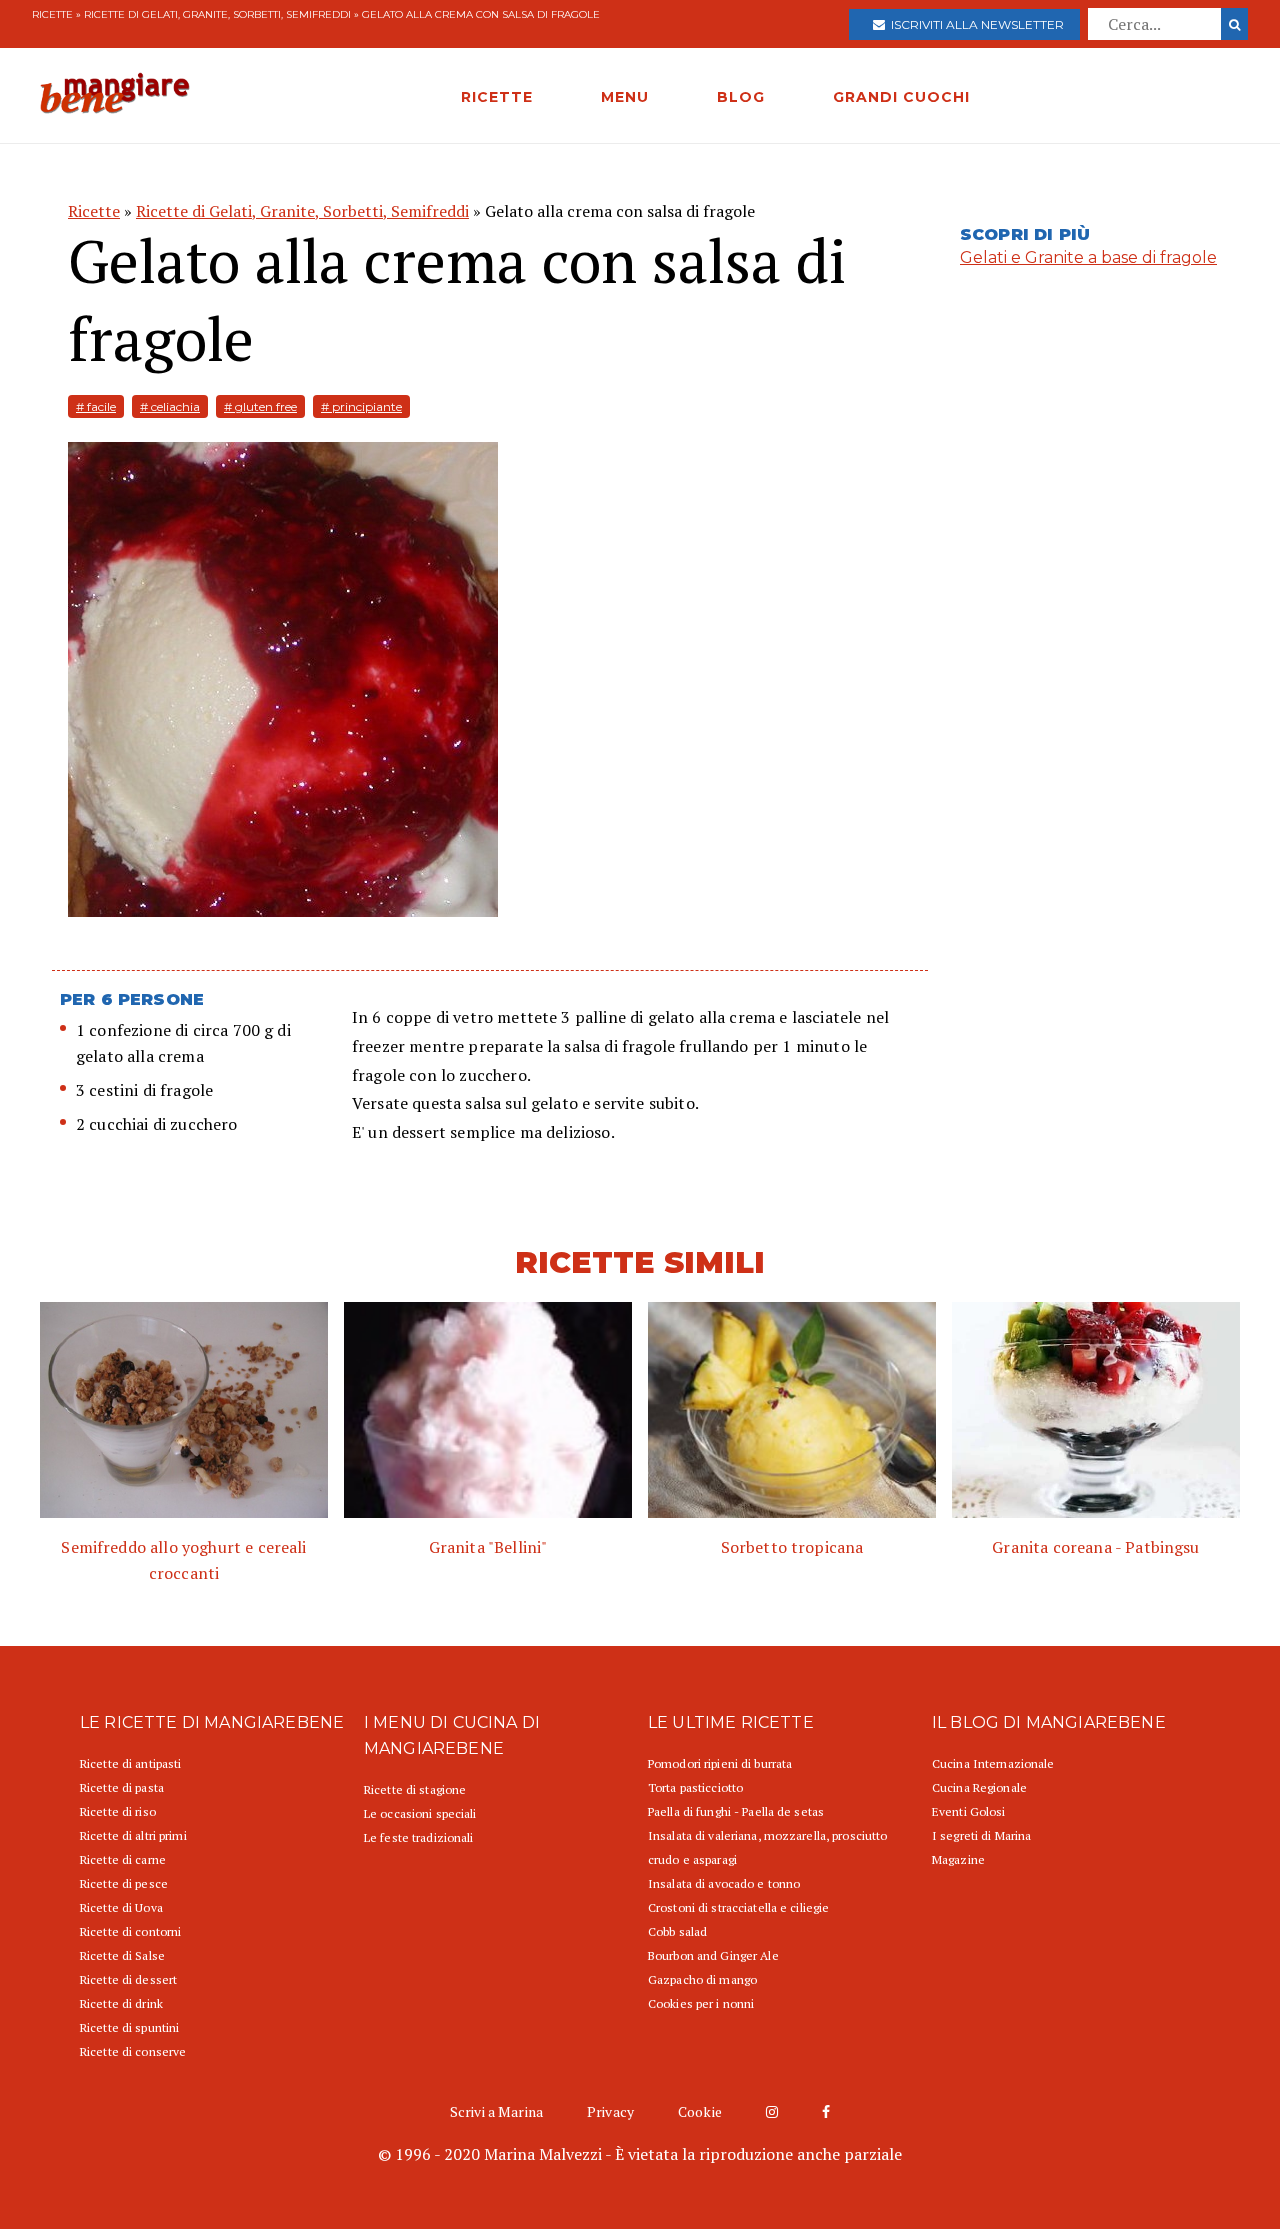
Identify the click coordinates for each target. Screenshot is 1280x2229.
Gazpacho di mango (702, 1979)
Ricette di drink (121, 2003)
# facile (96, 406)
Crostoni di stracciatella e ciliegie (738, 1907)
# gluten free (260, 406)
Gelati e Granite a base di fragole (1088, 257)
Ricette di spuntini (129, 2027)
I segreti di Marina (981, 1835)
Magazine (958, 1859)
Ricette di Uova (121, 1907)
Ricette (52, 14)
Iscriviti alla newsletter (974, 24)
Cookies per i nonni (701, 2003)
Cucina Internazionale (993, 1763)
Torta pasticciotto (695, 1787)
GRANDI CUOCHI (901, 97)
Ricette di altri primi (133, 1835)
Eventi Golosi (969, 1811)
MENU (625, 97)
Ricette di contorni (130, 1931)
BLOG (741, 97)
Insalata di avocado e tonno (724, 1883)
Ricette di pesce (124, 1883)
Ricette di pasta (122, 1787)
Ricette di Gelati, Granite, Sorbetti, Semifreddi (217, 14)
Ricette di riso (118, 1811)
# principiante (361, 406)
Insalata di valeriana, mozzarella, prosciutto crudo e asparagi (767, 1847)
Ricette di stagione (415, 1789)
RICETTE (497, 97)
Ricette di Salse (122, 1955)
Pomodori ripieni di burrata (720, 1763)
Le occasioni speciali (420, 1813)
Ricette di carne (123, 1859)
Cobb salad (677, 1931)
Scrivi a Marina (496, 2111)
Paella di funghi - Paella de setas (736, 1811)
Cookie (700, 2111)
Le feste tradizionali (419, 1837)
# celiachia (170, 406)
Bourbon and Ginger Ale (713, 1955)
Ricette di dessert (128, 1979)
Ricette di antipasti (130, 1763)
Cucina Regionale (979, 1787)
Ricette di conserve (133, 2051)
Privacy (610, 2111)
